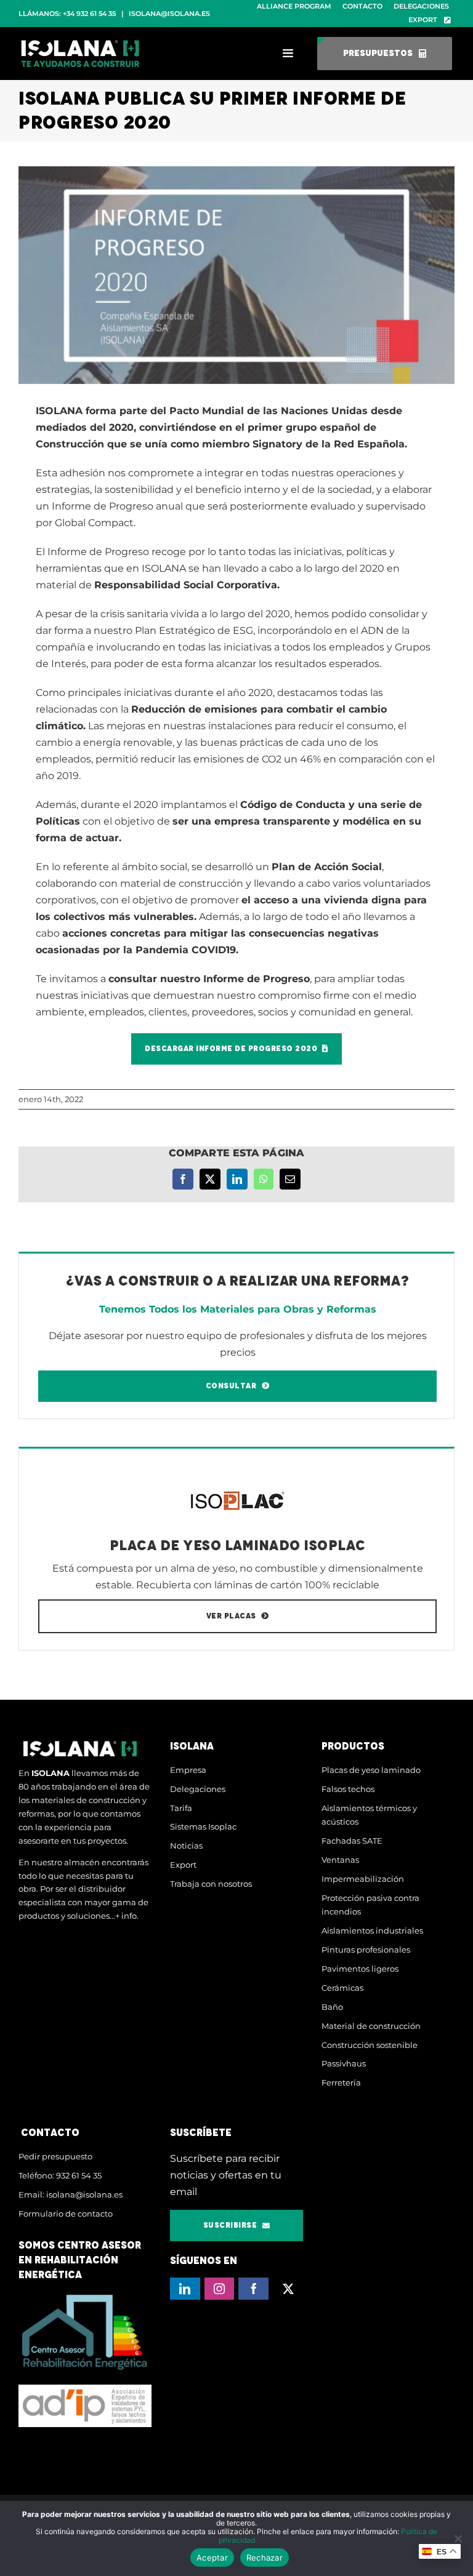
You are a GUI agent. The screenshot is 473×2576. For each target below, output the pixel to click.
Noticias (186, 1846)
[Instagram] (220, 2289)
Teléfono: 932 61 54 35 (60, 2175)
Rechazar (265, 2558)
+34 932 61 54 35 (89, 14)
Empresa (188, 1770)
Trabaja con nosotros (211, 1884)
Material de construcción (371, 2026)
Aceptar (212, 2558)
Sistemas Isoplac (203, 1826)
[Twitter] (288, 2289)
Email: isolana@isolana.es (71, 2194)
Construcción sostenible (370, 2045)
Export (183, 1865)
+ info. (127, 1916)
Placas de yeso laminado (371, 1770)
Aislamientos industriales (372, 1930)
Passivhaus (344, 2063)
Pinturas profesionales (366, 1950)
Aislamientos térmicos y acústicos (369, 1815)
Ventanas (340, 1860)
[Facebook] (253, 2289)
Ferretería (341, 2082)
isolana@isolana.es (169, 14)
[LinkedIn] (185, 2289)
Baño (332, 2007)
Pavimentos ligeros (360, 1969)
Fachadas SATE (352, 1841)
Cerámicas (342, 1988)
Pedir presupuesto (55, 2156)
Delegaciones (198, 1789)
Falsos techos (348, 1789)
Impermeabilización (363, 1879)
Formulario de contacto (66, 2214)
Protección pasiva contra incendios (370, 1905)
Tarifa (181, 1808)
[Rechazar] (458, 2538)
